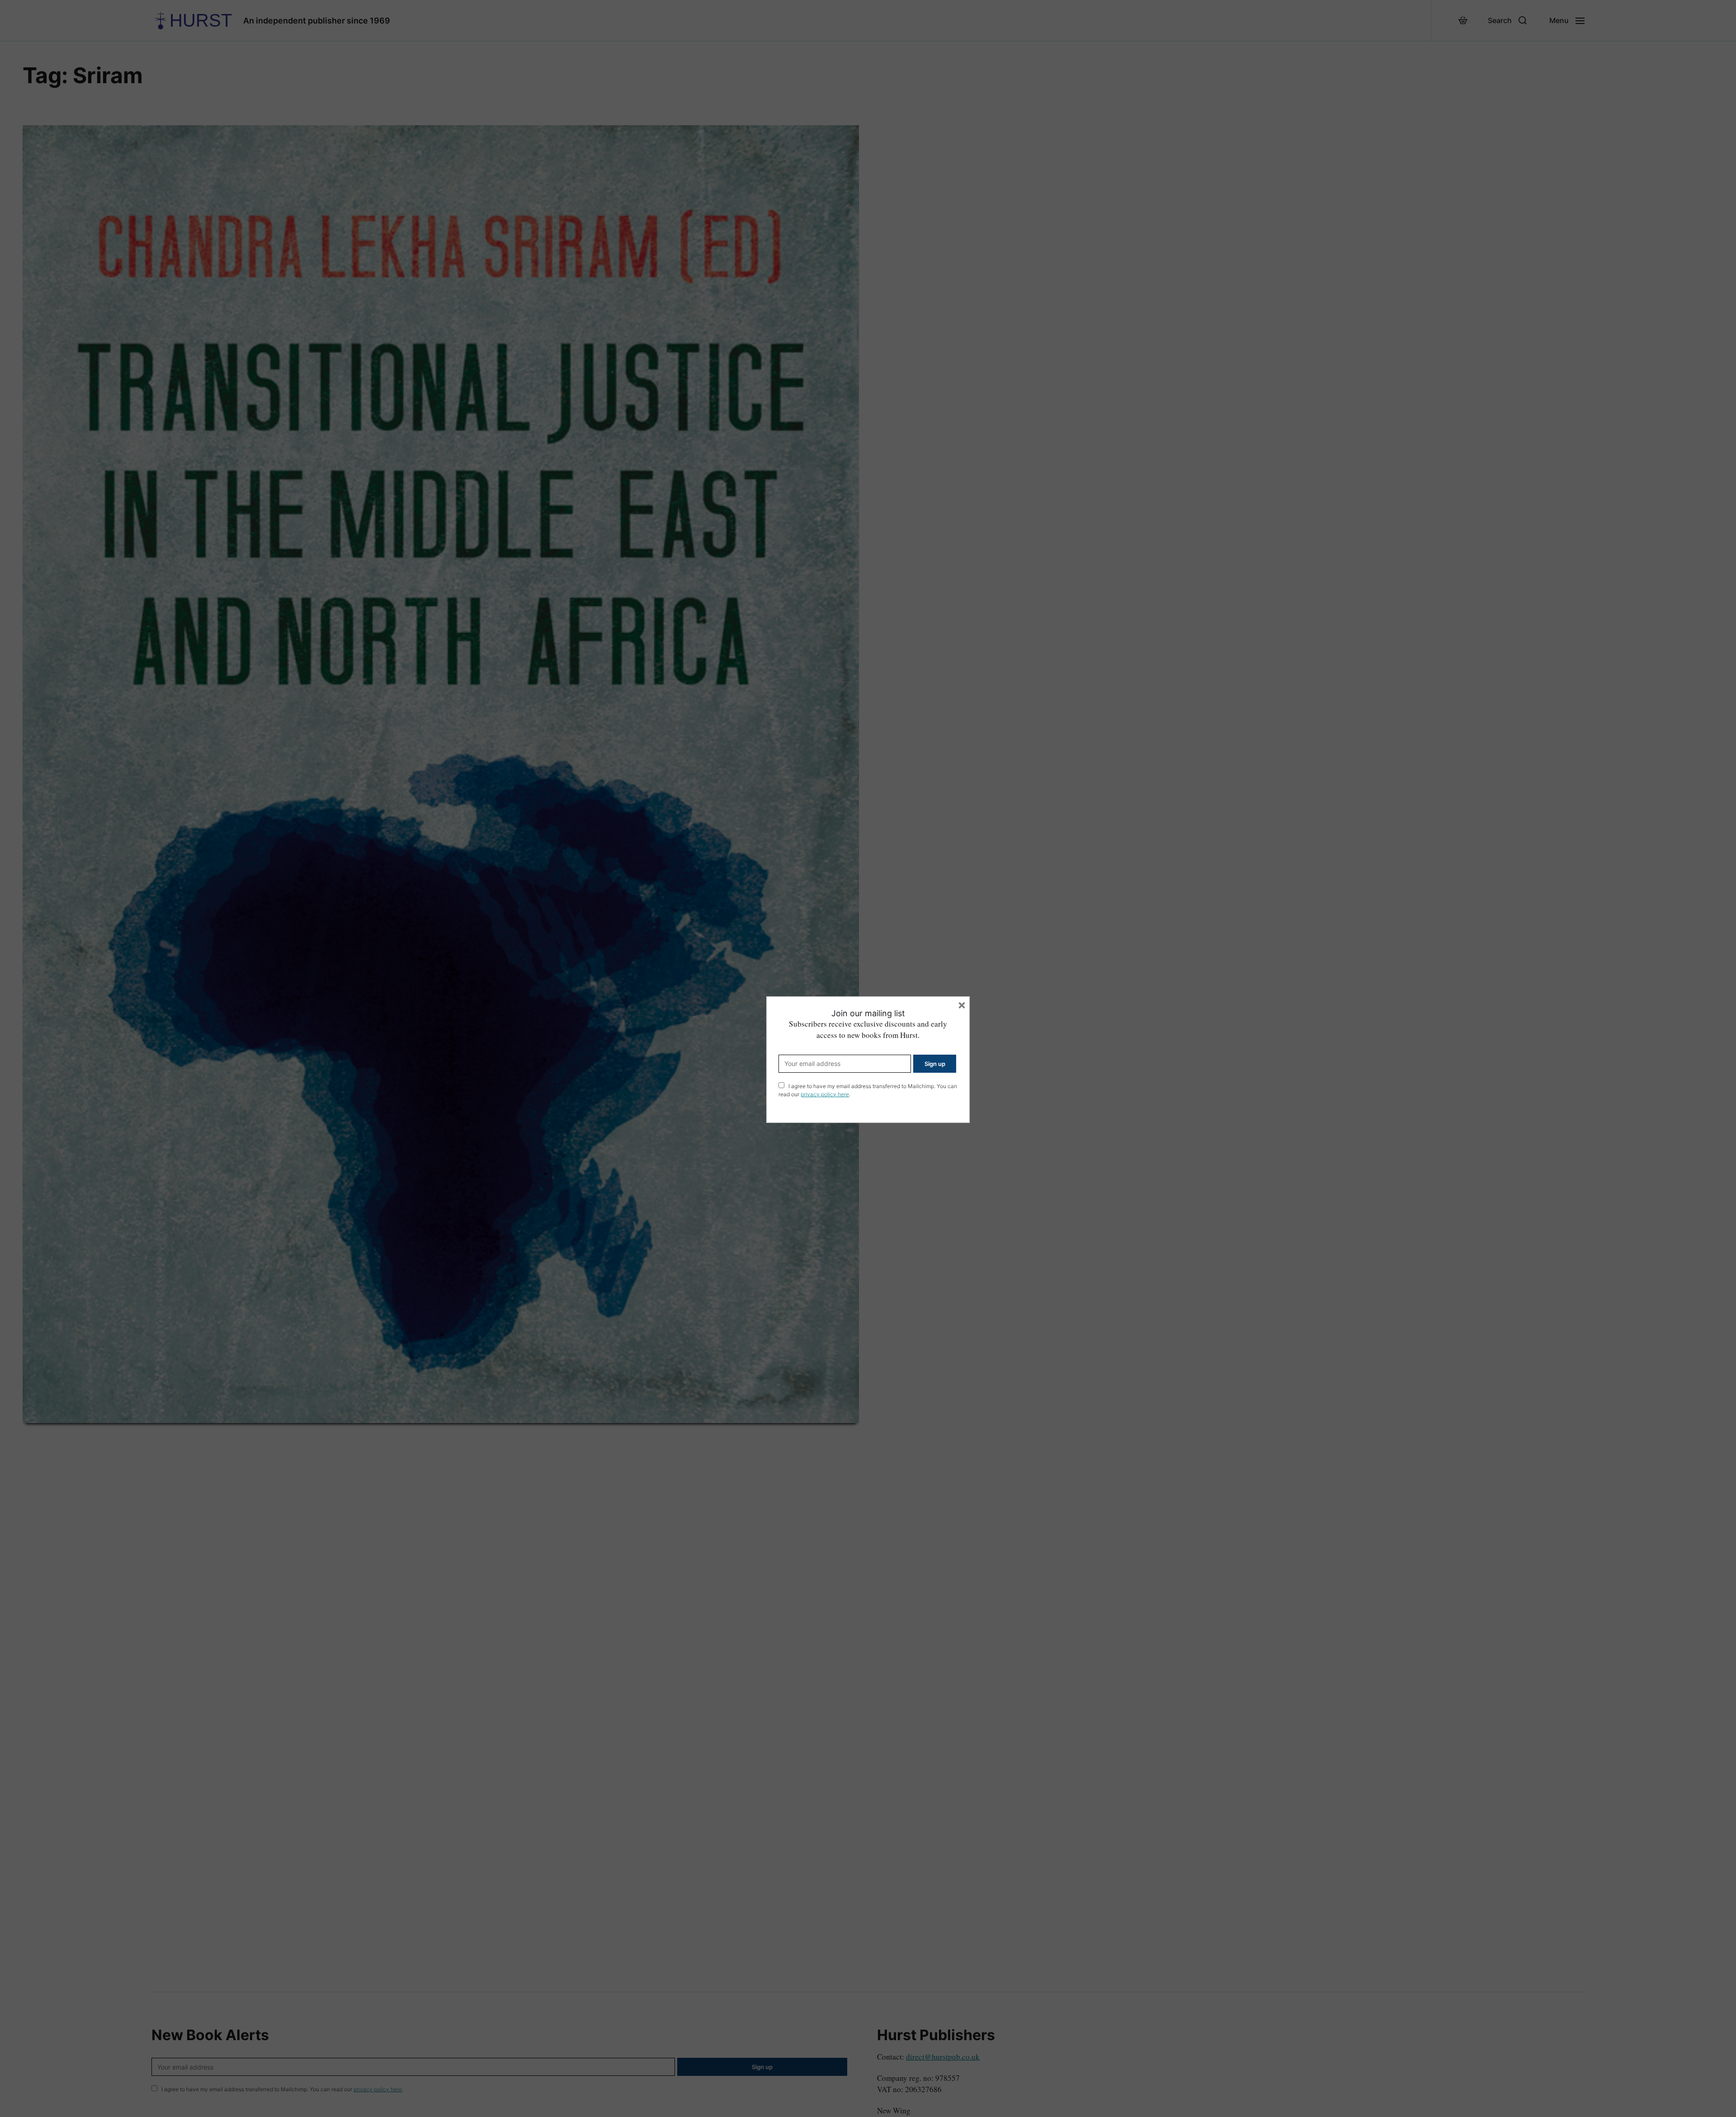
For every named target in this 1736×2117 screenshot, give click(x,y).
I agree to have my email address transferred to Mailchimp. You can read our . (868, 1090)
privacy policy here (825, 1094)
